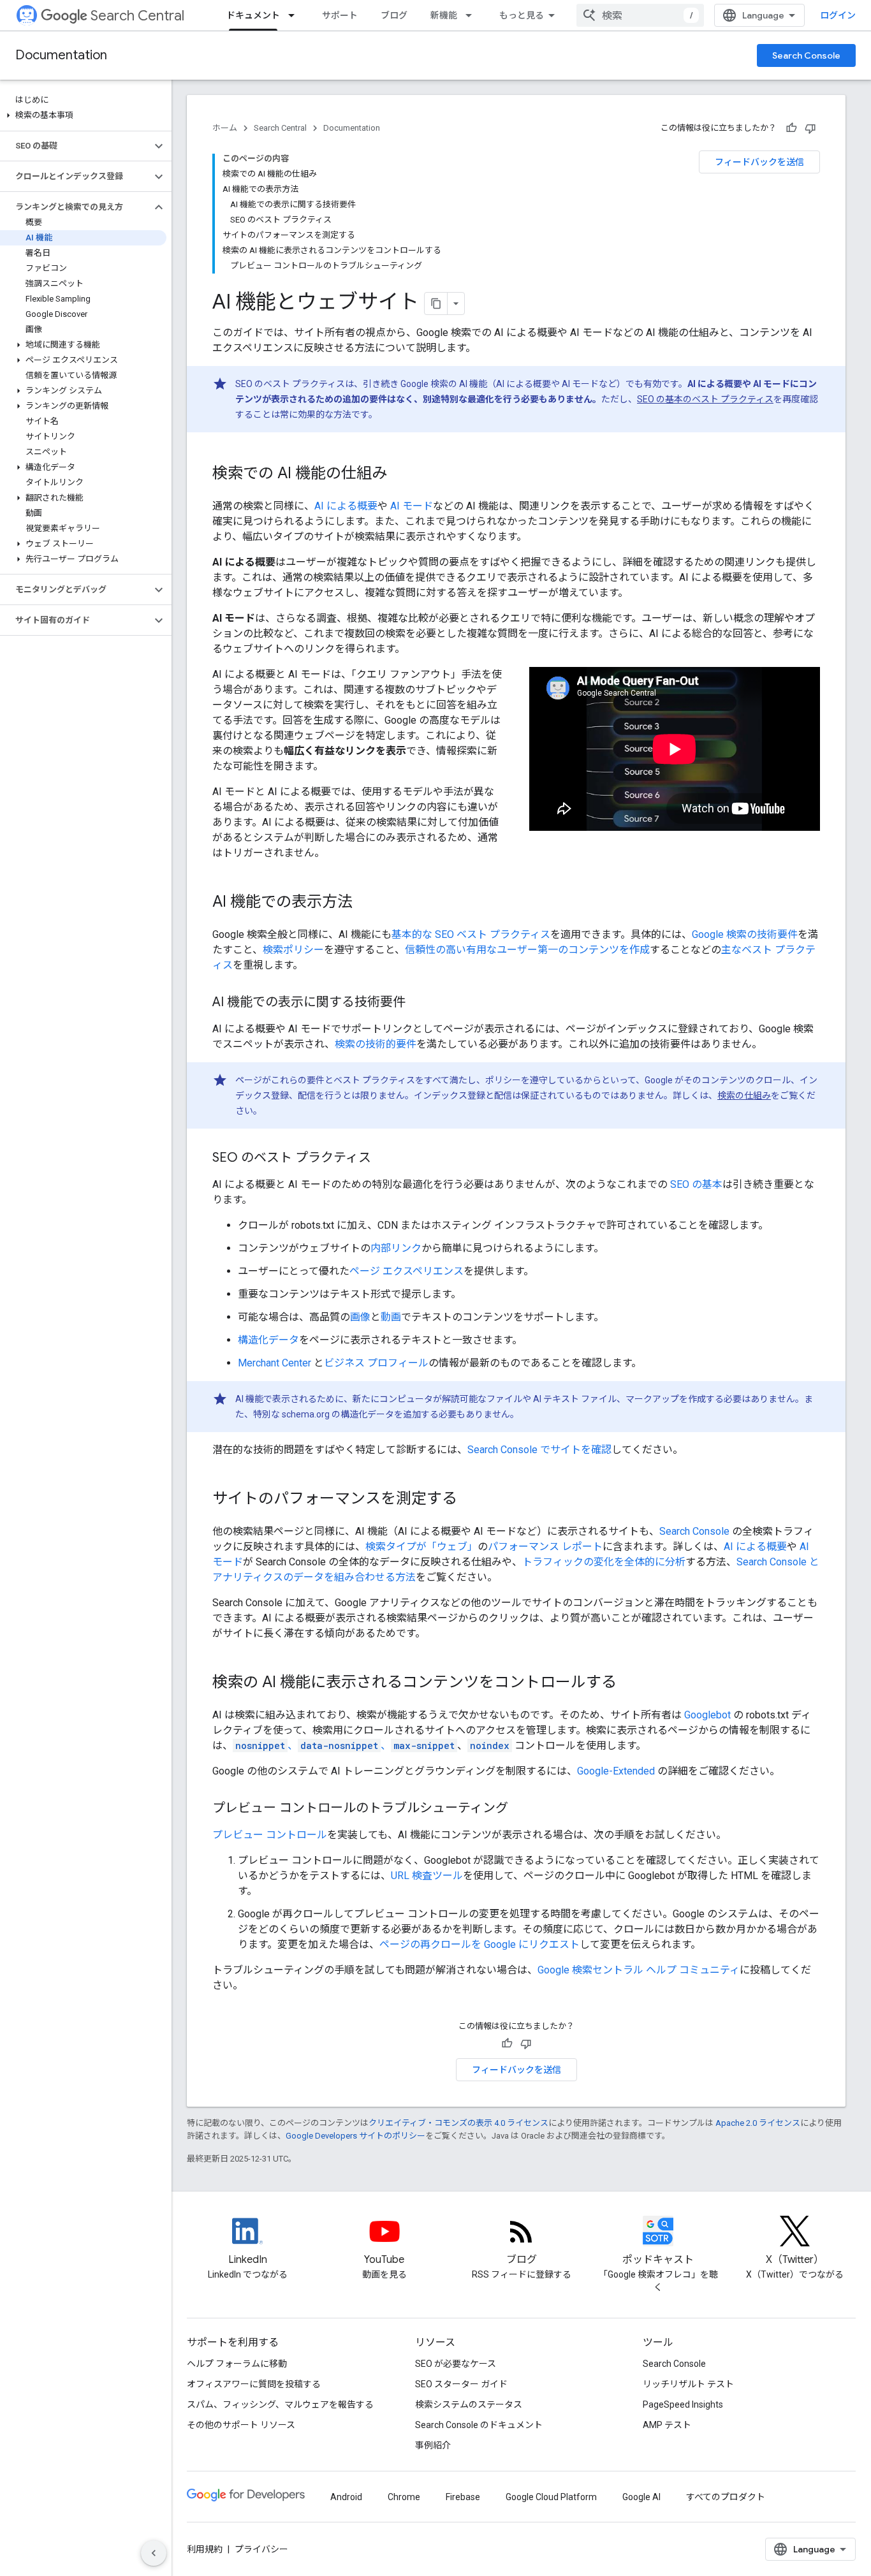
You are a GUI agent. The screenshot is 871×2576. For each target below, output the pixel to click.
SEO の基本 (696, 1184)
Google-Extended (616, 1771)
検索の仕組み (744, 1095)
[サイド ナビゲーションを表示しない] (154, 2553)
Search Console (806, 55)
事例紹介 (433, 2445)
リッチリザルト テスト (688, 2384)
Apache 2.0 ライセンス (758, 2123)
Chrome (404, 2497)
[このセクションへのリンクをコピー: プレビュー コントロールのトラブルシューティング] (521, 1809)
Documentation (61, 55)
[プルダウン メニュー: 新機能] (472, 15)
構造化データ (268, 1340)
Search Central (137, 16)
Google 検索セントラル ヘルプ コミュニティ (639, 1970)
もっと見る (522, 15)
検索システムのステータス (469, 2404)
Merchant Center (274, 1363)
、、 (345, 1745)
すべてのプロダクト (726, 2497)
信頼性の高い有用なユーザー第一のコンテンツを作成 (527, 950)
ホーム (225, 128)
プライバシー (261, 2549)
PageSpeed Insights (683, 2404)
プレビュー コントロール (270, 1835)
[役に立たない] (810, 128)
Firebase (463, 2497)
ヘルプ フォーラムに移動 (237, 2364)
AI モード (412, 506)
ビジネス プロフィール (376, 1363)
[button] (83, 115)
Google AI (641, 2497)
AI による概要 (346, 506)
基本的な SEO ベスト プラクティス (471, 934)
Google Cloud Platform (551, 2497)
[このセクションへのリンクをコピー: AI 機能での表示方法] (365, 903)
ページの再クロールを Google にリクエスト (479, 1944)
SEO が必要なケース (456, 2364)
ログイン (838, 15)
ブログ (394, 15)
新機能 (444, 15)
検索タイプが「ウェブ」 (421, 1547)
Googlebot (707, 1715)
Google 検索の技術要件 (745, 934)
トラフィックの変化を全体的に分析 (604, 1562)
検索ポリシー (293, 950)
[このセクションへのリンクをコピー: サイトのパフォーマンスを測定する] (470, 1500)
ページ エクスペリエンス (406, 1271)
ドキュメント (253, 15)
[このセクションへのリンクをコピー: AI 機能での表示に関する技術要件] (418, 1003)
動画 (391, 1317)
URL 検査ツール (427, 1876)
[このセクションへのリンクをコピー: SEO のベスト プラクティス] (384, 1159)
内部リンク (396, 1248)
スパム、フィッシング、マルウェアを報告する (280, 2404)
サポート (340, 15)
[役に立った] (791, 128)
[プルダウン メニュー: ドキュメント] (295, 15)
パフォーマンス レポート (545, 1547)
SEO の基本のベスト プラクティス (705, 399)
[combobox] (640, 15)
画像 (360, 1317)
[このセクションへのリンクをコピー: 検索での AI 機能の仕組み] (400, 474)
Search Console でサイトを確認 (539, 1450)
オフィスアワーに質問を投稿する (254, 2384)
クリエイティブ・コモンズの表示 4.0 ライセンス (458, 2123)
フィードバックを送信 (759, 162)
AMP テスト (667, 2425)
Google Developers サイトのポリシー (355, 2136)
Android (346, 2497)
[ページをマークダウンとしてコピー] (436, 304)
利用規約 (205, 2549)
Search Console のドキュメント (479, 2425)
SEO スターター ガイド (461, 2384)
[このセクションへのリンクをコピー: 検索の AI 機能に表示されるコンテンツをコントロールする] (629, 1683)
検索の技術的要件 (376, 1044)
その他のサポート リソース (241, 2425)
